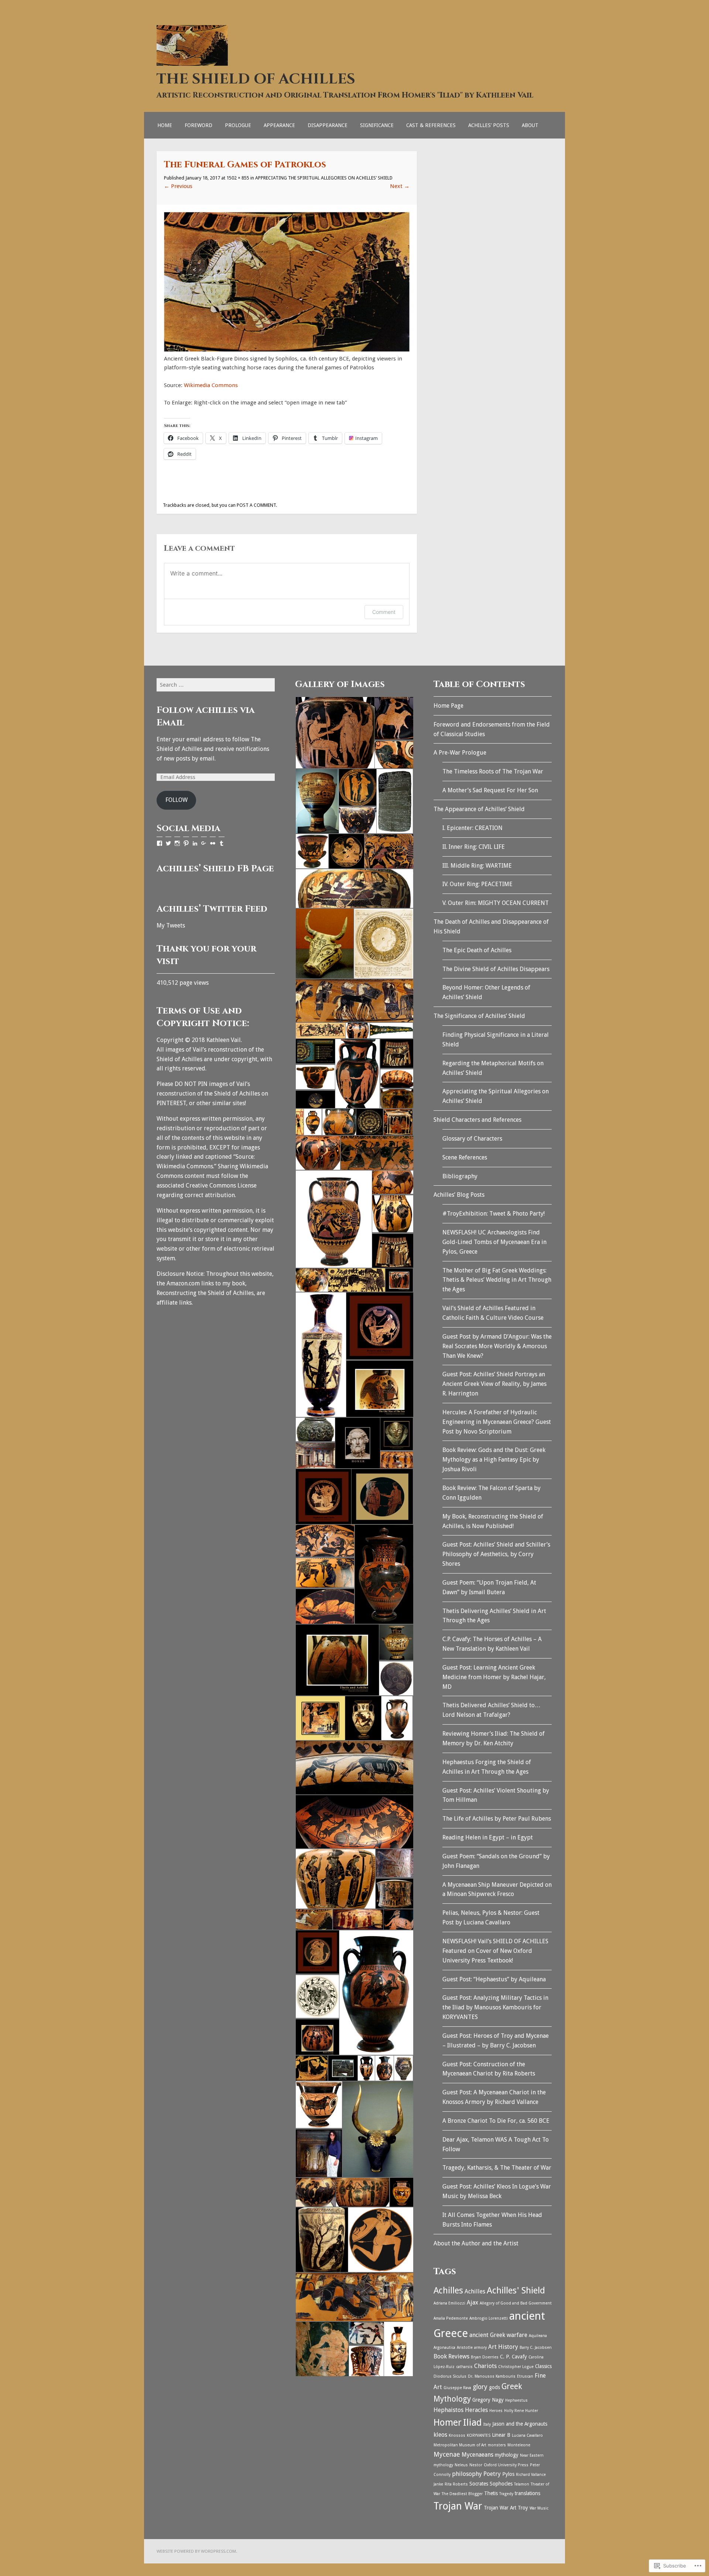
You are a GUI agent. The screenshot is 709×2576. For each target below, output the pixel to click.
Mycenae (447, 2454)
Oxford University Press (506, 2465)
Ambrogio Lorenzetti (489, 2318)
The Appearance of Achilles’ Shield (479, 809)
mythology (507, 2455)
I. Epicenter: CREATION (472, 828)
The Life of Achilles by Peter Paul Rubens (497, 1819)
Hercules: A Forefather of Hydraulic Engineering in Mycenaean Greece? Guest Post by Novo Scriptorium (497, 1422)
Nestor (476, 2465)
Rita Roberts (456, 2484)
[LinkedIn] (195, 843)
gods (494, 2387)
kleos (440, 2435)
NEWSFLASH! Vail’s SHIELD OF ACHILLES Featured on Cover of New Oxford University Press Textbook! (495, 1951)
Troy (523, 2508)
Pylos (508, 2474)
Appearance (279, 125)
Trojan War (458, 2506)
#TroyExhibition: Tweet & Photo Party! (494, 1214)
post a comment (256, 505)
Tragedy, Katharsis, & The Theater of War (497, 2168)
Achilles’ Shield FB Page (215, 869)
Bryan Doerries (485, 2357)
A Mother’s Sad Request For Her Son (490, 790)
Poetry (492, 2474)
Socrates (479, 2484)
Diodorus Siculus (450, 2376)
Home (165, 125)
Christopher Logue (516, 2367)
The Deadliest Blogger (462, 2494)
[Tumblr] (222, 843)
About (530, 125)
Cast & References (431, 125)
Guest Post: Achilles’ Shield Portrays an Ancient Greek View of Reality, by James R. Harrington (494, 1384)
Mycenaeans (477, 2455)
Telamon (522, 2484)
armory (480, 2348)
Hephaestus (516, 2400)
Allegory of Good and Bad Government (516, 2303)
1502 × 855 (238, 178)
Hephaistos (448, 2410)
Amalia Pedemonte (451, 2318)
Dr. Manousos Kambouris (492, 2376)
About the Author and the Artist (476, 2243)
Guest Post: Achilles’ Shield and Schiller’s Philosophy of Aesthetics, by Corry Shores (496, 1554)
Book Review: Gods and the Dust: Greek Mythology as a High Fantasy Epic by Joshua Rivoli (494, 1460)
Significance (377, 125)
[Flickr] (213, 843)
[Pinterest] (186, 843)
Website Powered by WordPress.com (196, 2551)
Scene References (465, 1157)
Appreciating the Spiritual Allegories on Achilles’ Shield (324, 178)
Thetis (491, 2493)
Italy (487, 2424)
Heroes (496, 2411)
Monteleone (519, 2445)
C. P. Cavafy (513, 2357)
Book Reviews (451, 2356)
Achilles (448, 2290)
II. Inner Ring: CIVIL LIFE (474, 847)
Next (400, 186)
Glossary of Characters (472, 1139)
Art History (503, 2347)
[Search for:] (216, 685)
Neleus (461, 2465)
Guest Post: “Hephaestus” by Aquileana (494, 1979)
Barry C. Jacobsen (536, 2348)
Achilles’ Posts (489, 125)
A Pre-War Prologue (460, 753)
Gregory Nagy (488, 2400)
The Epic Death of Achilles (477, 950)
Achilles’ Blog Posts (459, 1195)
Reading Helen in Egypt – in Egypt (488, 1837)
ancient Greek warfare (498, 2335)
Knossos (457, 2435)
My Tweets (171, 925)
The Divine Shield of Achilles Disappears (496, 969)
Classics (543, 2366)
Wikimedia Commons (211, 385)
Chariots (485, 2366)
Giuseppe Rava (457, 2388)
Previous (178, 186)
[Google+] (204, 843)
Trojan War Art (500, 2508)
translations (528, 2493)
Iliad (472, 2422)
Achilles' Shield (516, 2290)
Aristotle (465, 2348)
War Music (539, 2508)
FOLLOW (177, 800)
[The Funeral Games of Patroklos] (287, 350)
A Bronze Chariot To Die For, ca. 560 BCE (496, 2121)
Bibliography (460, 1176)
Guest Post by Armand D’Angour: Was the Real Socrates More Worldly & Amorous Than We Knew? (497, 1346)
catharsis (464, 2367)
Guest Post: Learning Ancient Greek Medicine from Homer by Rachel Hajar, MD (494, 1677)
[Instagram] (177, 843)
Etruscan (525, 2376)
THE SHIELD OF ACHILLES (256, 79)
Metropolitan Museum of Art (460, 2445)
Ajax (472, 2302)
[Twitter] (168, 843)
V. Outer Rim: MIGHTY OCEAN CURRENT (496, 903)
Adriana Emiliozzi (449, 2303)
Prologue (238, 125)
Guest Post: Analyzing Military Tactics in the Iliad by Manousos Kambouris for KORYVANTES (495, 2007)
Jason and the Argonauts (520, 2424)
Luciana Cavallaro (527, 2435)
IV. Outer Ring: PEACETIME (477, 884)
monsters (497, 2445)
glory (480, 2387)
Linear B (501, 2435)
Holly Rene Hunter (521, 2411)
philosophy (467, 2474)
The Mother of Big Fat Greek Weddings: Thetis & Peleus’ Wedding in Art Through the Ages (497, 1280)
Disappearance (328, 125)
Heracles (476, 2410)
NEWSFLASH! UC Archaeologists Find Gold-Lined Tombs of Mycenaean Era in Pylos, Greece (494, 1242)
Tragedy (506, 2494)
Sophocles (501, 2484)
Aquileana (538, 2336)
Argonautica (444, 2348)
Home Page (448, 706)
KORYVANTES (479, 2435)
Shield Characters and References (477, 1120)
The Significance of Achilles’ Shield (479, 1016)
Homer (448, 2423)
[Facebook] (160, 843)
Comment (384, 612)
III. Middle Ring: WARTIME (477, 866)
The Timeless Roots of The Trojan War (493, 771)
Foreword (198, 125)
